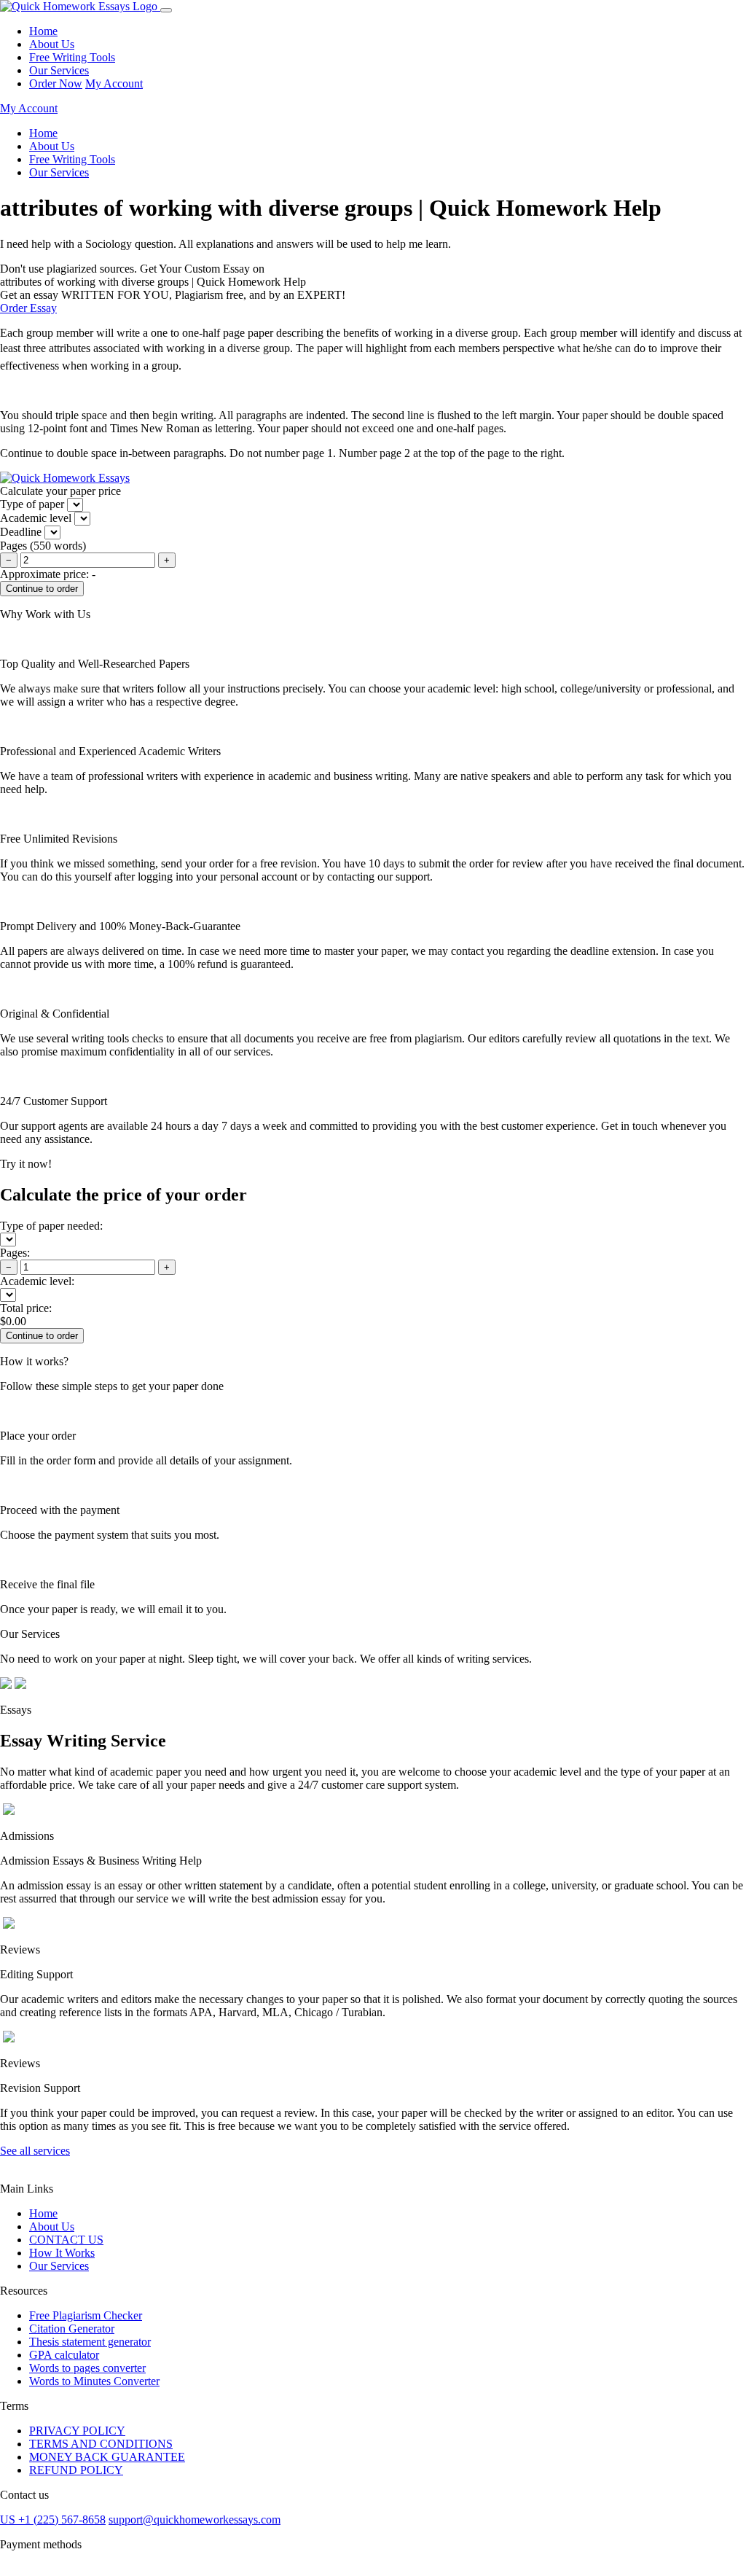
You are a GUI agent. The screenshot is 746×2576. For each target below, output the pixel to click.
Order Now (56, 83)
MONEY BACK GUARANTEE (107, 2457)
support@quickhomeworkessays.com (195, 2520)
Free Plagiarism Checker (86, 2315)
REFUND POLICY (76, 2470)
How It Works (62, 2253)
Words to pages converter (87, 2368)
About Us (52, 44)
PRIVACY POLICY (77, 2431)
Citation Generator (72, 2329)
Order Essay (28, 308)
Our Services (59, 70)
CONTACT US (66, 2240)
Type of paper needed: (51, 1226)
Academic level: (37, 1281)
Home (43, 31)
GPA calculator (64, 2355)
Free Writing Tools (72, 57)
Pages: (15, 1253)
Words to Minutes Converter (94, 2381)
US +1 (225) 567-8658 (53, 2520)
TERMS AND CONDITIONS (101, 2444)
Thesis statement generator (90, 2342)
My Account (114, 83)
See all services (35, 2151)
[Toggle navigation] (166, 10)
